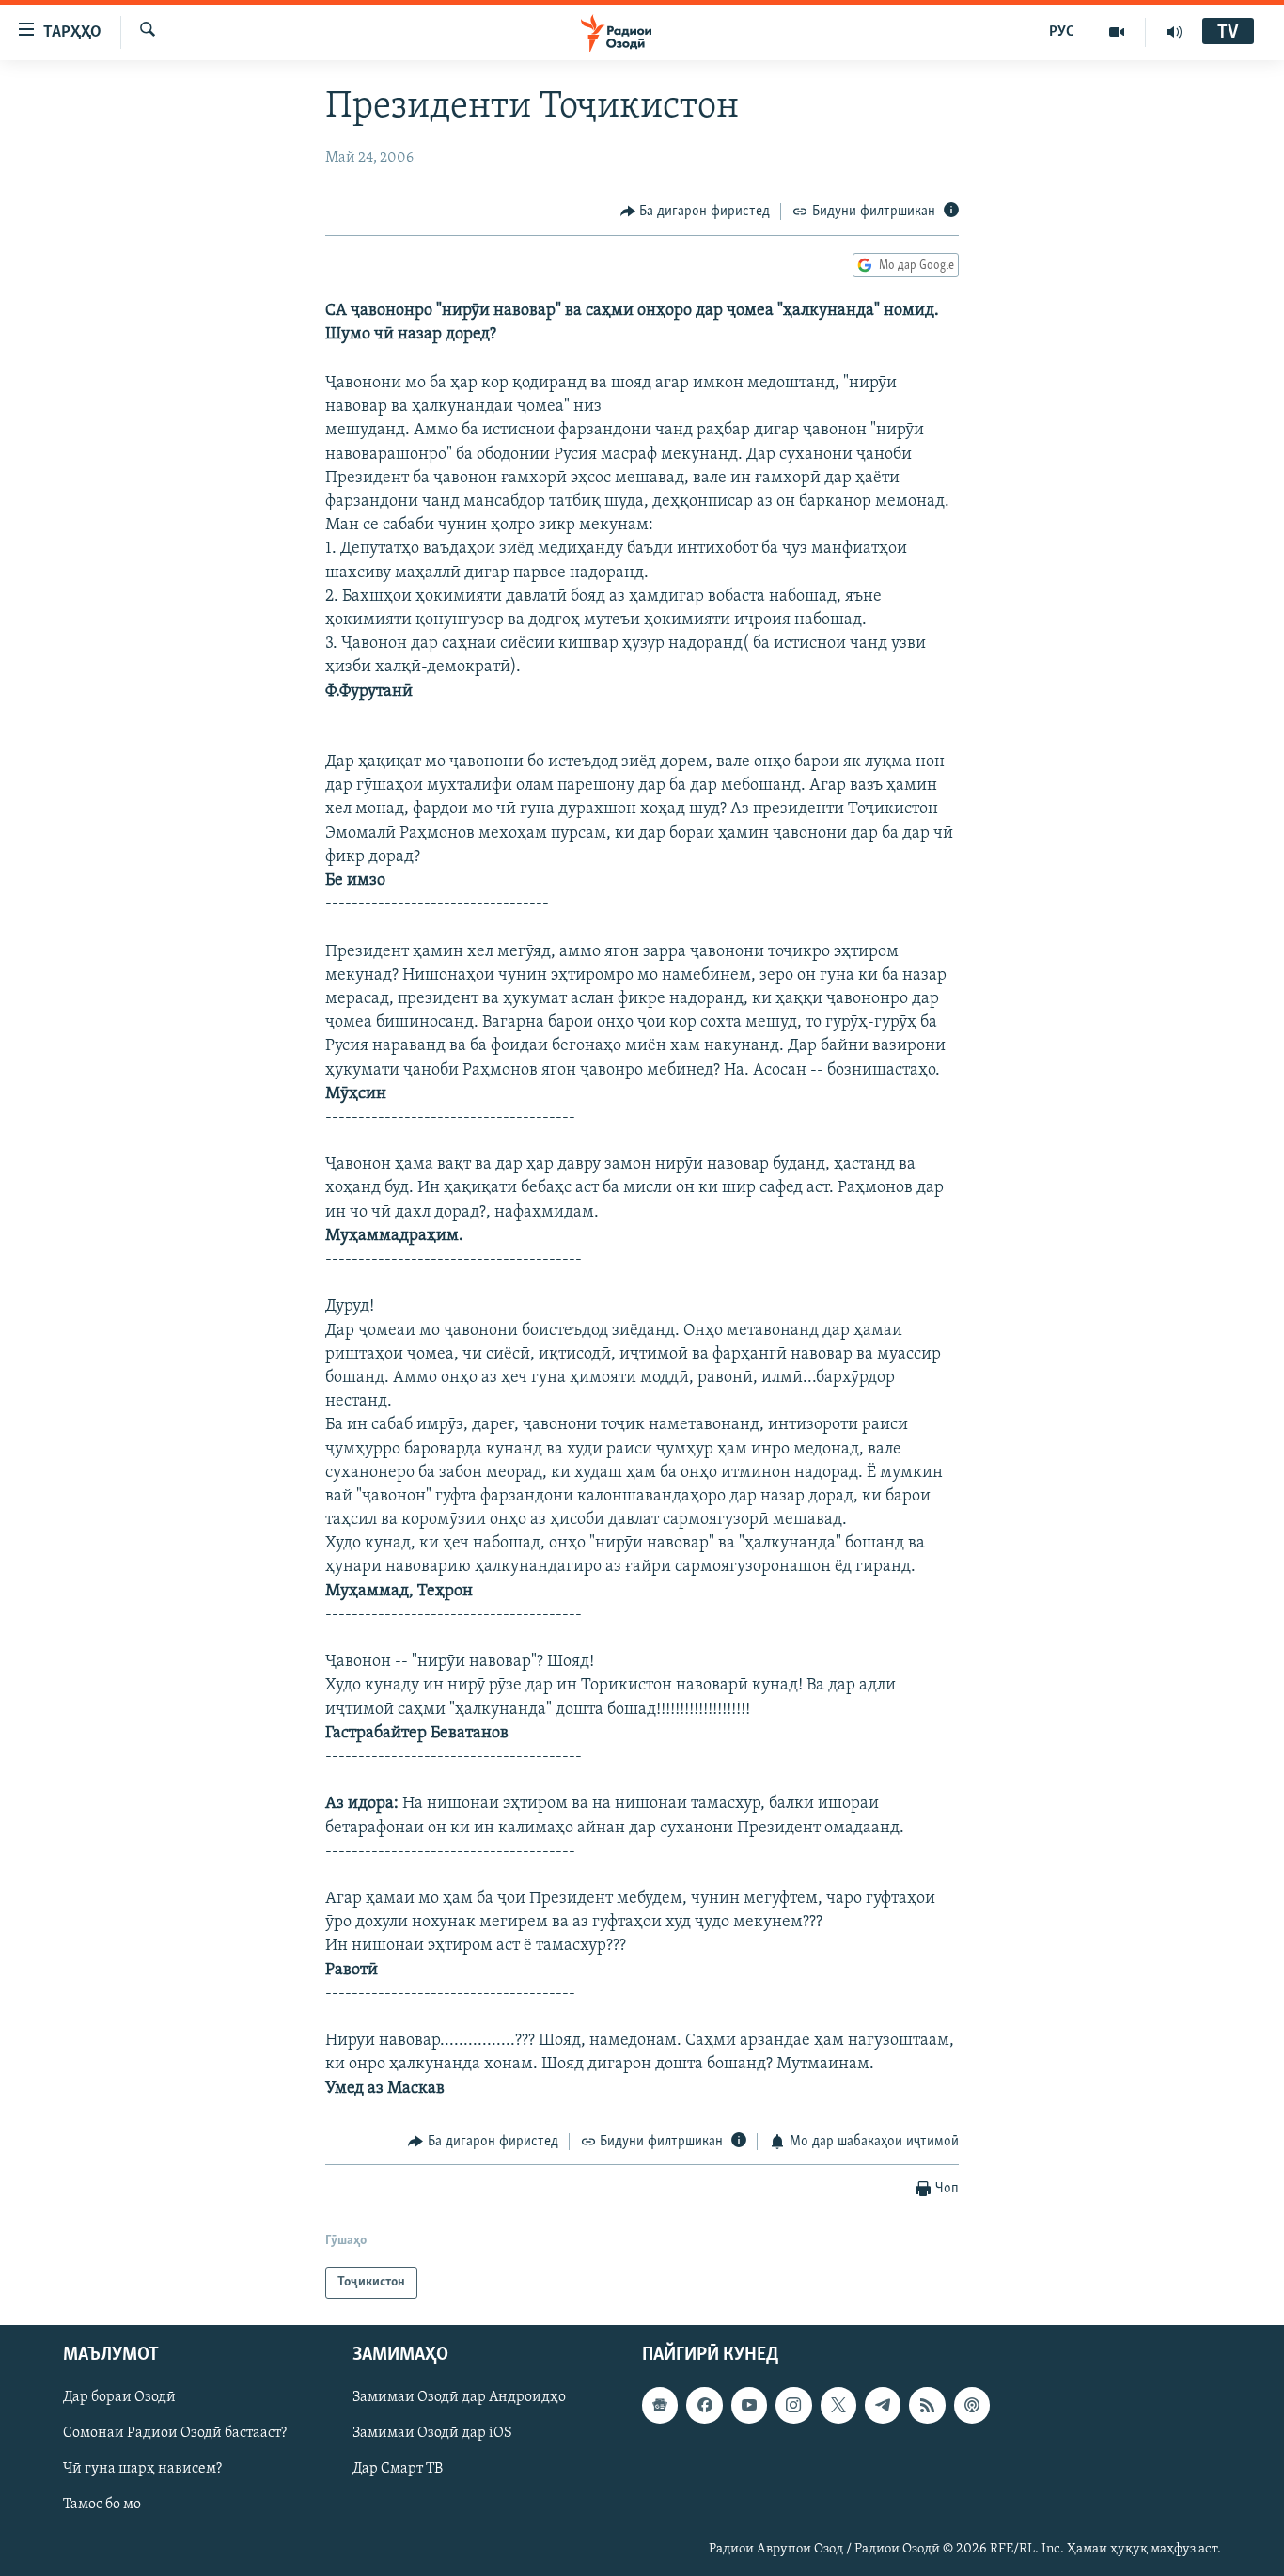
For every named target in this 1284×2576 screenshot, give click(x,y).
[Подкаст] (972, 2406)
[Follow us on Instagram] (793, 2406)
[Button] (696, 212)
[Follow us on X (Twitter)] (838, 2406)
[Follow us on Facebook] (704, 2406)
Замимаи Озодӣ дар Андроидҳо (459, 2398)
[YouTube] (1117, 32)
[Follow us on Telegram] (883, 2406)
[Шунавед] (1174, 32)
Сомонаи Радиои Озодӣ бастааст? (175, 2434)
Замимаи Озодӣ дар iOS (432, 2434)
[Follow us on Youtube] (749, 2406)
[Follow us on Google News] (660, 2406)
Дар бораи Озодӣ (119, 2398)
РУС (1062, 32)
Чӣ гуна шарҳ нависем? (142, 2470)
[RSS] (927, 2406)
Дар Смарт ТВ (398, 2470)
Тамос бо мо (102, 2505)
